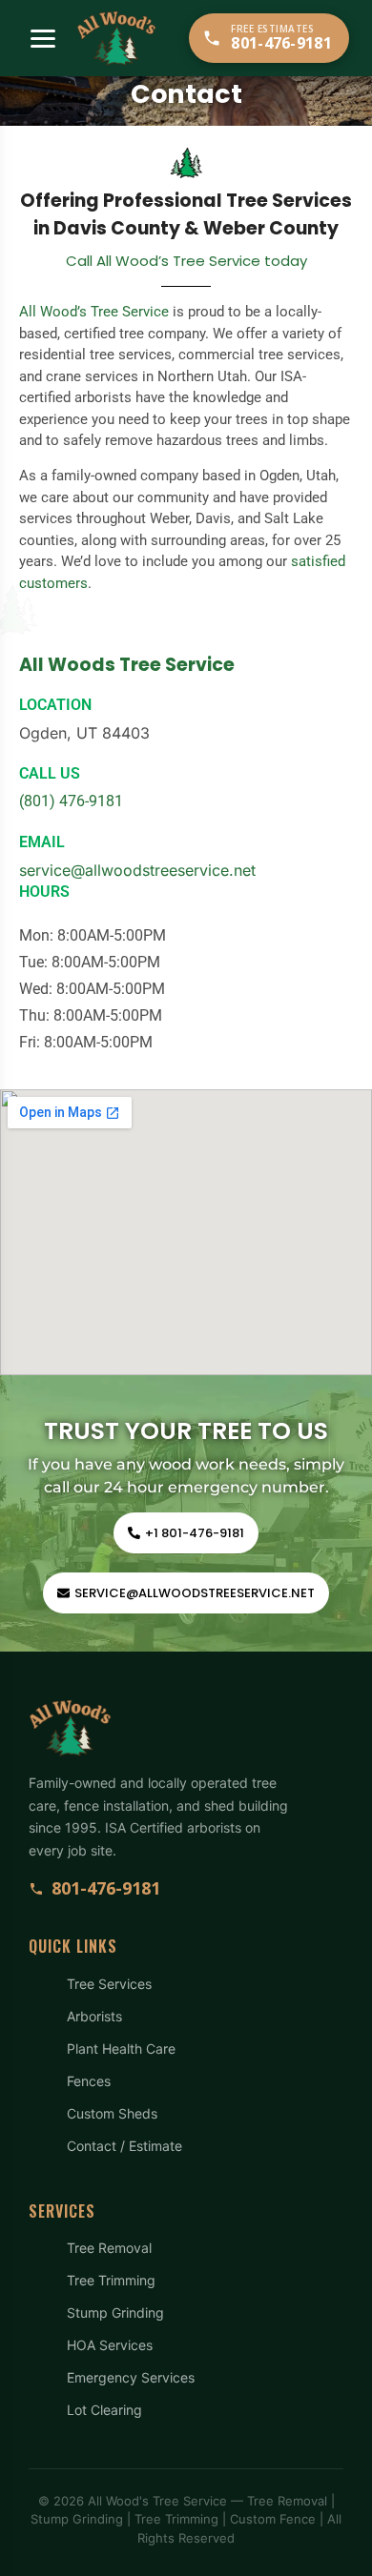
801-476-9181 (106, 1888)
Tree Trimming (111, 2280)
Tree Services (109, 1984)
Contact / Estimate (124, 2146)
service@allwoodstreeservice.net (137, 870)
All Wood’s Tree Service (94, 312)
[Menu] (43, 39)
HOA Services (110, 2345)
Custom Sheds (112, 2113)
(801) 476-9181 (71, 801)
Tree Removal (109, 2248)
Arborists (94, 2016)
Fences (89, 2081)
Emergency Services (131, 2377)
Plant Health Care (121, 2049)
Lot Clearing (104, 2410)
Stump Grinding (115, 2312)
